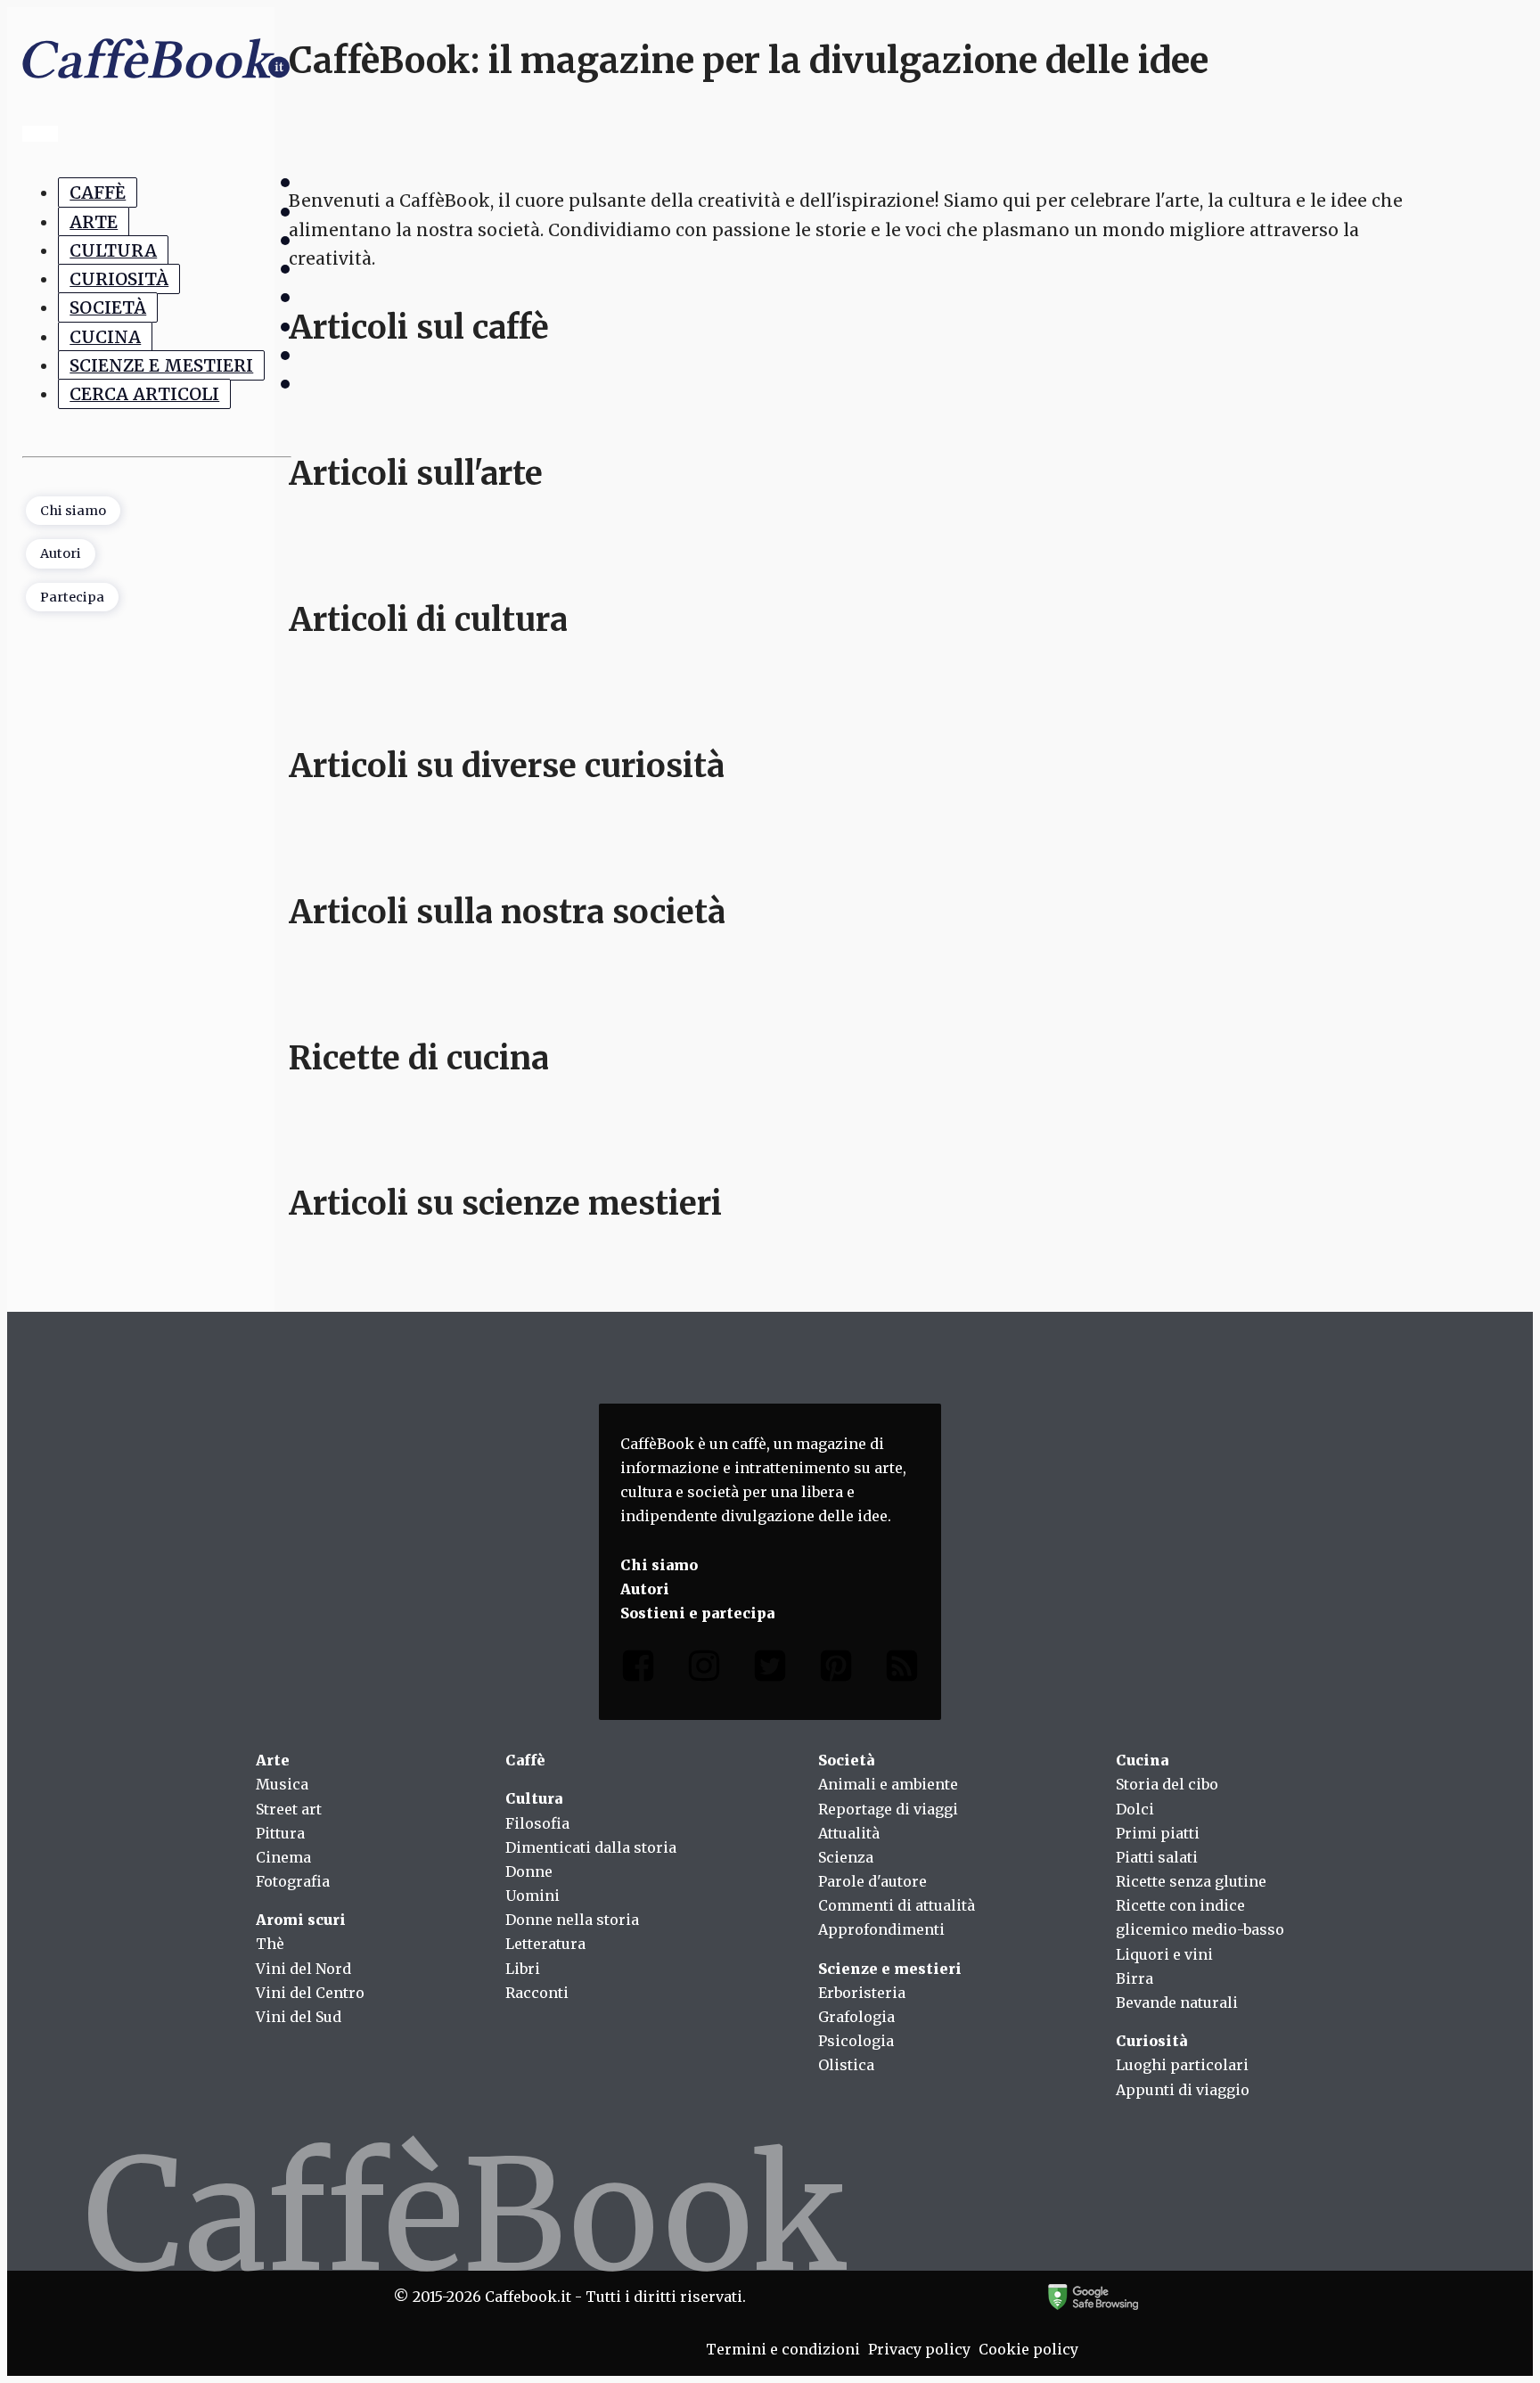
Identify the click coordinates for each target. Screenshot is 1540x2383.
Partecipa (72, 597)
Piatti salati (1157, 1857)
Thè (270, 1944)
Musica (282, 1784)
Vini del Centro (310, 1993)
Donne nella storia (572, 1920)
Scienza (846, 1857)
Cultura (113, 250)
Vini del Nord (303, 1969)
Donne (529, 1871)
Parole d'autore (872, 1881)
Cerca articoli (144, 394)
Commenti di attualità (897, 1905)
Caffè (98, 192)
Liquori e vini (1164, 1954)
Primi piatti (1158, 1833)
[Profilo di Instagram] (704, 1670)
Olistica (846, 2065)
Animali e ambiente (888, 1784)
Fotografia (293, 1881)
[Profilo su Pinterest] (836, 1670)
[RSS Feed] (902, 1670)
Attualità (849, 1833)
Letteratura (545, 1944)
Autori (61, 553)
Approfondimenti (881, 1929)
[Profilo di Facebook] (638, 1670)
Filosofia (537, 1823)
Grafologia (856, 2017)
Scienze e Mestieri (161, 365)
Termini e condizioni (783, 2349)
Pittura (280, 1833)
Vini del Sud (299, 2017)
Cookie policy (1028, 2349)
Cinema (283, 1857)
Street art (289, 1809)
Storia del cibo (1167, 1784)
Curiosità (119, 279)
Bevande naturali (1177, 2002)
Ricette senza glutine (1191, 1881)
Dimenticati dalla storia (591, 1847)
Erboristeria (862, 1993)
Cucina (105, 337)
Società (108, 307)
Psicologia (856, 2041)
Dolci (1135, 1809)
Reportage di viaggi (888, 1809)
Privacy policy (919, 2349)
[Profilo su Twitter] (770, 1670)
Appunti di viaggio (1183, 2090)
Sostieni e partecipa (697, 1613)
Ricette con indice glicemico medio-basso (1200, 1917)
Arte (94, 221)
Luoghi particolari (1182, 2065)
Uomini (532, 1896)
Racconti (537, 1993)
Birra (1135, 1978)
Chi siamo (73, 511)
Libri (523, 1969)
